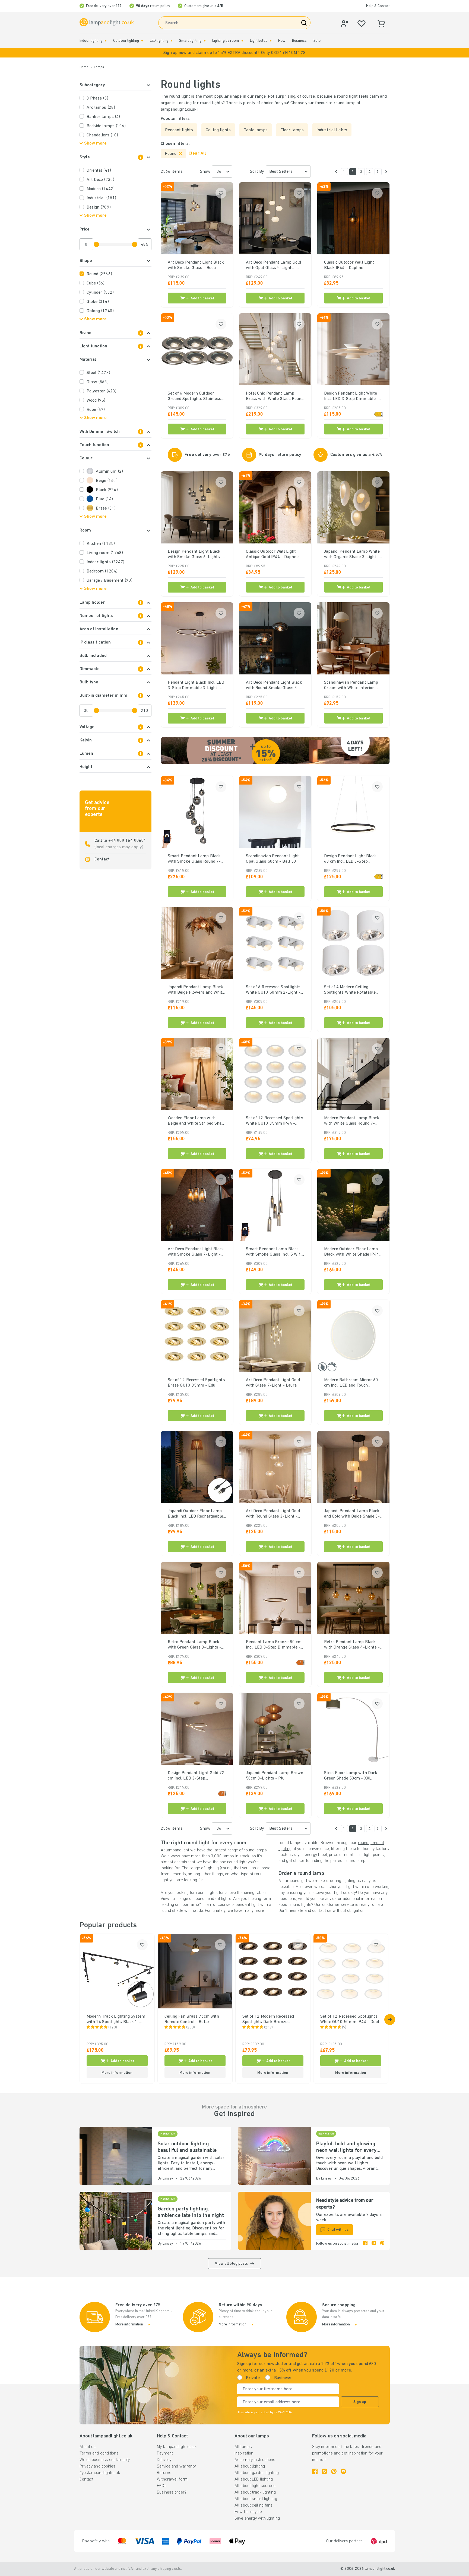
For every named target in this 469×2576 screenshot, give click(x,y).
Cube (96, 283)
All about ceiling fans (253, 2505)
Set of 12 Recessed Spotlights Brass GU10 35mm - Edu (196, 1383)
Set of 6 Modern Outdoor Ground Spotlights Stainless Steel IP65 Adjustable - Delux (196, 396)
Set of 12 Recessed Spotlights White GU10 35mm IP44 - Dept (275, 1121)
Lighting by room (226, 41)
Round (99, 274)
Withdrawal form (172, 2479)
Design (99, 207)
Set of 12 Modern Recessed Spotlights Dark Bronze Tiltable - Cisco (268, 2020)
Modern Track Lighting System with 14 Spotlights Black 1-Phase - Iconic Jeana (116, 2020)
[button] (234, 53)
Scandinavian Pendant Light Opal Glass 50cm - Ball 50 (272, 859)
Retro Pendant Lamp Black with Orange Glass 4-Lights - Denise (352, 1645)
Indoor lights (106, 562)
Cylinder (100, 293)
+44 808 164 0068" (126, 841)
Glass (98, 382)
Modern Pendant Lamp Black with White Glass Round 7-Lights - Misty (352, 1121)
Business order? (172, 2492)
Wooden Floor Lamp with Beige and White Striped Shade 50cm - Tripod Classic (197, 1121)
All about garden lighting (257, 2473)
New (282, 41)
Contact (102, 859)
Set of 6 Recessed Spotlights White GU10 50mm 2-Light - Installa (273, 990)
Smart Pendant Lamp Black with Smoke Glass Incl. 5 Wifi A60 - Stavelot (274, 1252)
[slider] (96, 244)
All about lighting (250, 2466)
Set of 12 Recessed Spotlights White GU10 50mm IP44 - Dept (350, 2019)
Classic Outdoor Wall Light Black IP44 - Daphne (349, 265)
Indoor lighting (91, 41)
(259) (269, 2028)
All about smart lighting (256, 2499)
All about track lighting (255, 2492)
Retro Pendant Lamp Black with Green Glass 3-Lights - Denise (195, 1645)
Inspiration (244, 2453)
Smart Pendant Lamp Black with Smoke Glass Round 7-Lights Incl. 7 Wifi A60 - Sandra (194, 859)
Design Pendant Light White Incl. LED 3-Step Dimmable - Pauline (351, 396)
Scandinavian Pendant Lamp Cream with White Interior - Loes (351, 686)
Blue (104, 499)
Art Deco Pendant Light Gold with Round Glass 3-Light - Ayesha (273, 1514)
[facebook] (365, 2244)
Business (299, 41)
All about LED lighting (254, 2479)
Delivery (164, 2460)
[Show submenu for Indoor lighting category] (106, 41)
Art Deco (100, 180)
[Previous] (336, 172)
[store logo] (107, 22)
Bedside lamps (106, 126)
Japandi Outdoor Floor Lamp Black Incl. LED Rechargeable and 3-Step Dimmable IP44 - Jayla (196, 1514)
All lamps (243, 2447)
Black (107, 490)
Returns (164, 2473)
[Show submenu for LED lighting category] (172, 41)
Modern (101, 189)
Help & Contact (378, 6)
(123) (113, 2028)
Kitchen (101, 544)
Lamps (99, 67)
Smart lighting (190, 41)
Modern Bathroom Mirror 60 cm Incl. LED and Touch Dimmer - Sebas (351, 1383)
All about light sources (255, 2486)
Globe (98, 302)
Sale (317, 41)
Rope (96, 410)
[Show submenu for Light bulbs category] (271, 41)
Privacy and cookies (98, 2466)
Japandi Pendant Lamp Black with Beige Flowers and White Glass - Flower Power (196, 990)
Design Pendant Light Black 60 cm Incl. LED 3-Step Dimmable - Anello (351, 859)
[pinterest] (382, 2244)
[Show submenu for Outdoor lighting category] (142, 41)
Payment (165, 2453)
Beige (107, 481)
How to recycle (248, 2512)
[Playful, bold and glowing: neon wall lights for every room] (274, 2156)
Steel (98, 373)
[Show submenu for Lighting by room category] (242, 41)
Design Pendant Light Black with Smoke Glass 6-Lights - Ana (195, 555)
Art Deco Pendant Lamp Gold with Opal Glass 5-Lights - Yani (274, 265)
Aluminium (109, 472)
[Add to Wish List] (221, 193)
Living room (105, 553)
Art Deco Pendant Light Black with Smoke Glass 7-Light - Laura (196, 1252)
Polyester (102, 391)
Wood (96, 401)
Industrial (102, 198)
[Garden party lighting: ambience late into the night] (116, 2221)
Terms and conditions (99, 2453)
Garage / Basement (110, 581)
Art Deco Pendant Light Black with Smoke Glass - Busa (196, 265)
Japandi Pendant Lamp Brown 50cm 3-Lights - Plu (275, 1776)
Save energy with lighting (257, 2519)
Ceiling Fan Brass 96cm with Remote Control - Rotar (192, 2019)
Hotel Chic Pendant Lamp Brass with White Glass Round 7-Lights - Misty (275, 396)
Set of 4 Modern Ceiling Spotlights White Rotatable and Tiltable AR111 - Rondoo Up (352, 990)
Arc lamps (101, 108)
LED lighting (159, 41)
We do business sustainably (105, 2460)
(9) (344, 2028)
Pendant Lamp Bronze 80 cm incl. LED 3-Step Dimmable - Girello (274, 1645)
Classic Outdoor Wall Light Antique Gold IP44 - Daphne (272, 554)
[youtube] (343, 2471)
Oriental (99, 171)
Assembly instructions (255, 2460)
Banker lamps (103, 117)
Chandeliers (102, 135)
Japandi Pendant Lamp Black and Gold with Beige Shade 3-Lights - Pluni (352, 1514)
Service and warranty (176, 2466)
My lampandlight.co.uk (177, 2447)
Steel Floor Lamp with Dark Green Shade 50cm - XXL (351, 1776)
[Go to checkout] (386, 172)
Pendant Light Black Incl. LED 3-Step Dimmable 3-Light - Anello (196, 686)
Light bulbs (259, 41)
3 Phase (97, 98)
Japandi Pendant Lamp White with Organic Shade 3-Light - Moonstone (352, 555)
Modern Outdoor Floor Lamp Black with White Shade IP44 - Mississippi (353, 1252)
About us (88, 2447)
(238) (191, 2028)
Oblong (100, 311)
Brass (106, 508)
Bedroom (102, 571)
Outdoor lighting (126, 41)
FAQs (162, 2486)
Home (84, 67)
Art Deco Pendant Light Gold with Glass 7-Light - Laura (273, 1383)
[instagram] (374, 2244)
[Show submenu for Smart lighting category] (205, 41)
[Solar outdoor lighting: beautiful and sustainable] (116, 2156)
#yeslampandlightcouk (100, 2473)
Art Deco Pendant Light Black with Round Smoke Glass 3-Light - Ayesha (274, 686)
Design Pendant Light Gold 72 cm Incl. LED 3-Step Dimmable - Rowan (196, 1776)
